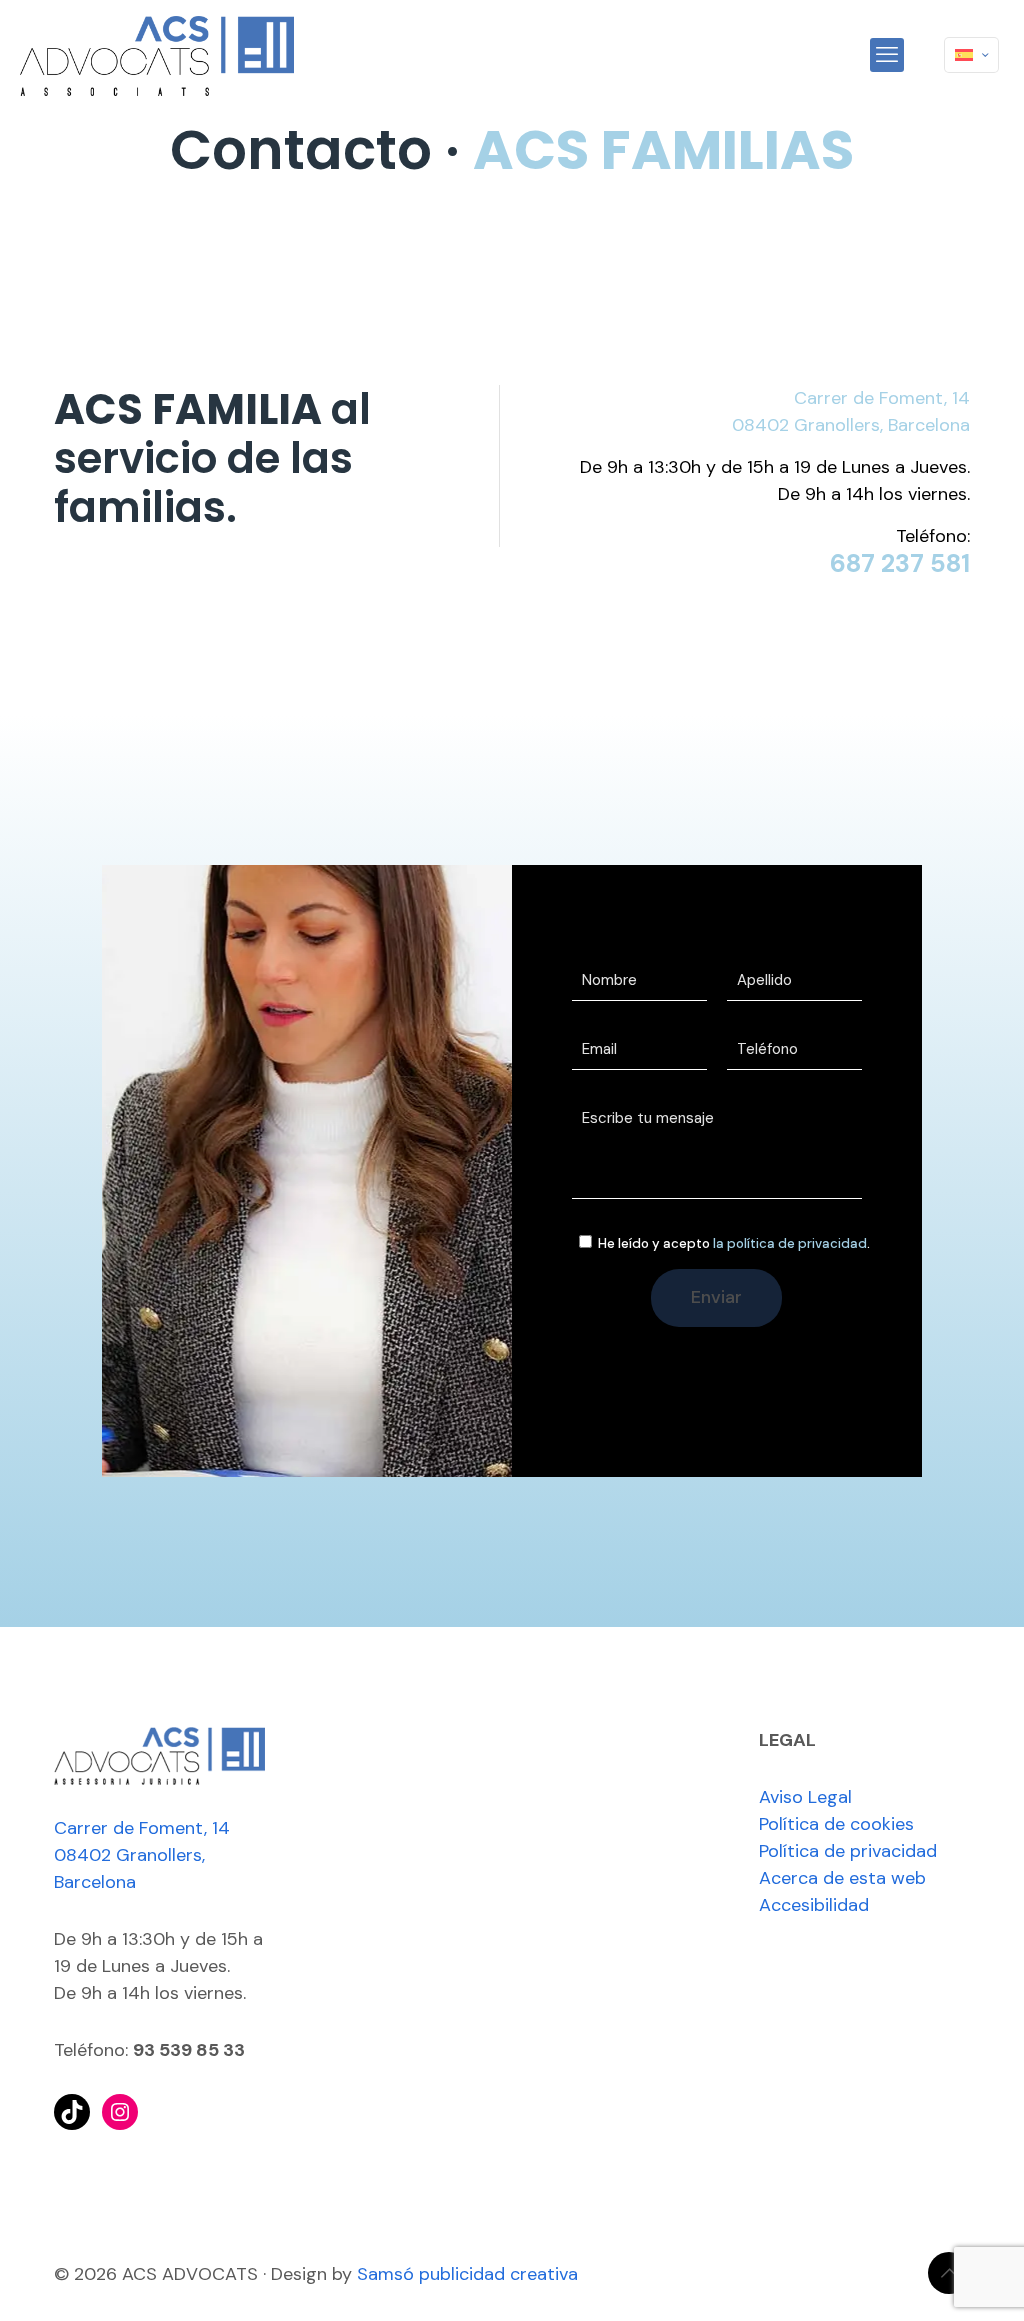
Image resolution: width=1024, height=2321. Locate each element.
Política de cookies (836, 1824)
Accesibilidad (814, 1905)
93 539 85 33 (189, 2050)
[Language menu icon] (971, 55)
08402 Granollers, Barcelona (851, 425)
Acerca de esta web (842, 1878)
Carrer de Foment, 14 (882, 398)
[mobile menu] (887, 55)
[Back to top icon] (949, 2273)
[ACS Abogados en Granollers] (157, 55)
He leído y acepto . (732, 1243)
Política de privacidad (848, 1851)
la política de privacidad (790, 1243)
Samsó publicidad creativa (467, 2274)
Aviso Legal (805, 1797)
